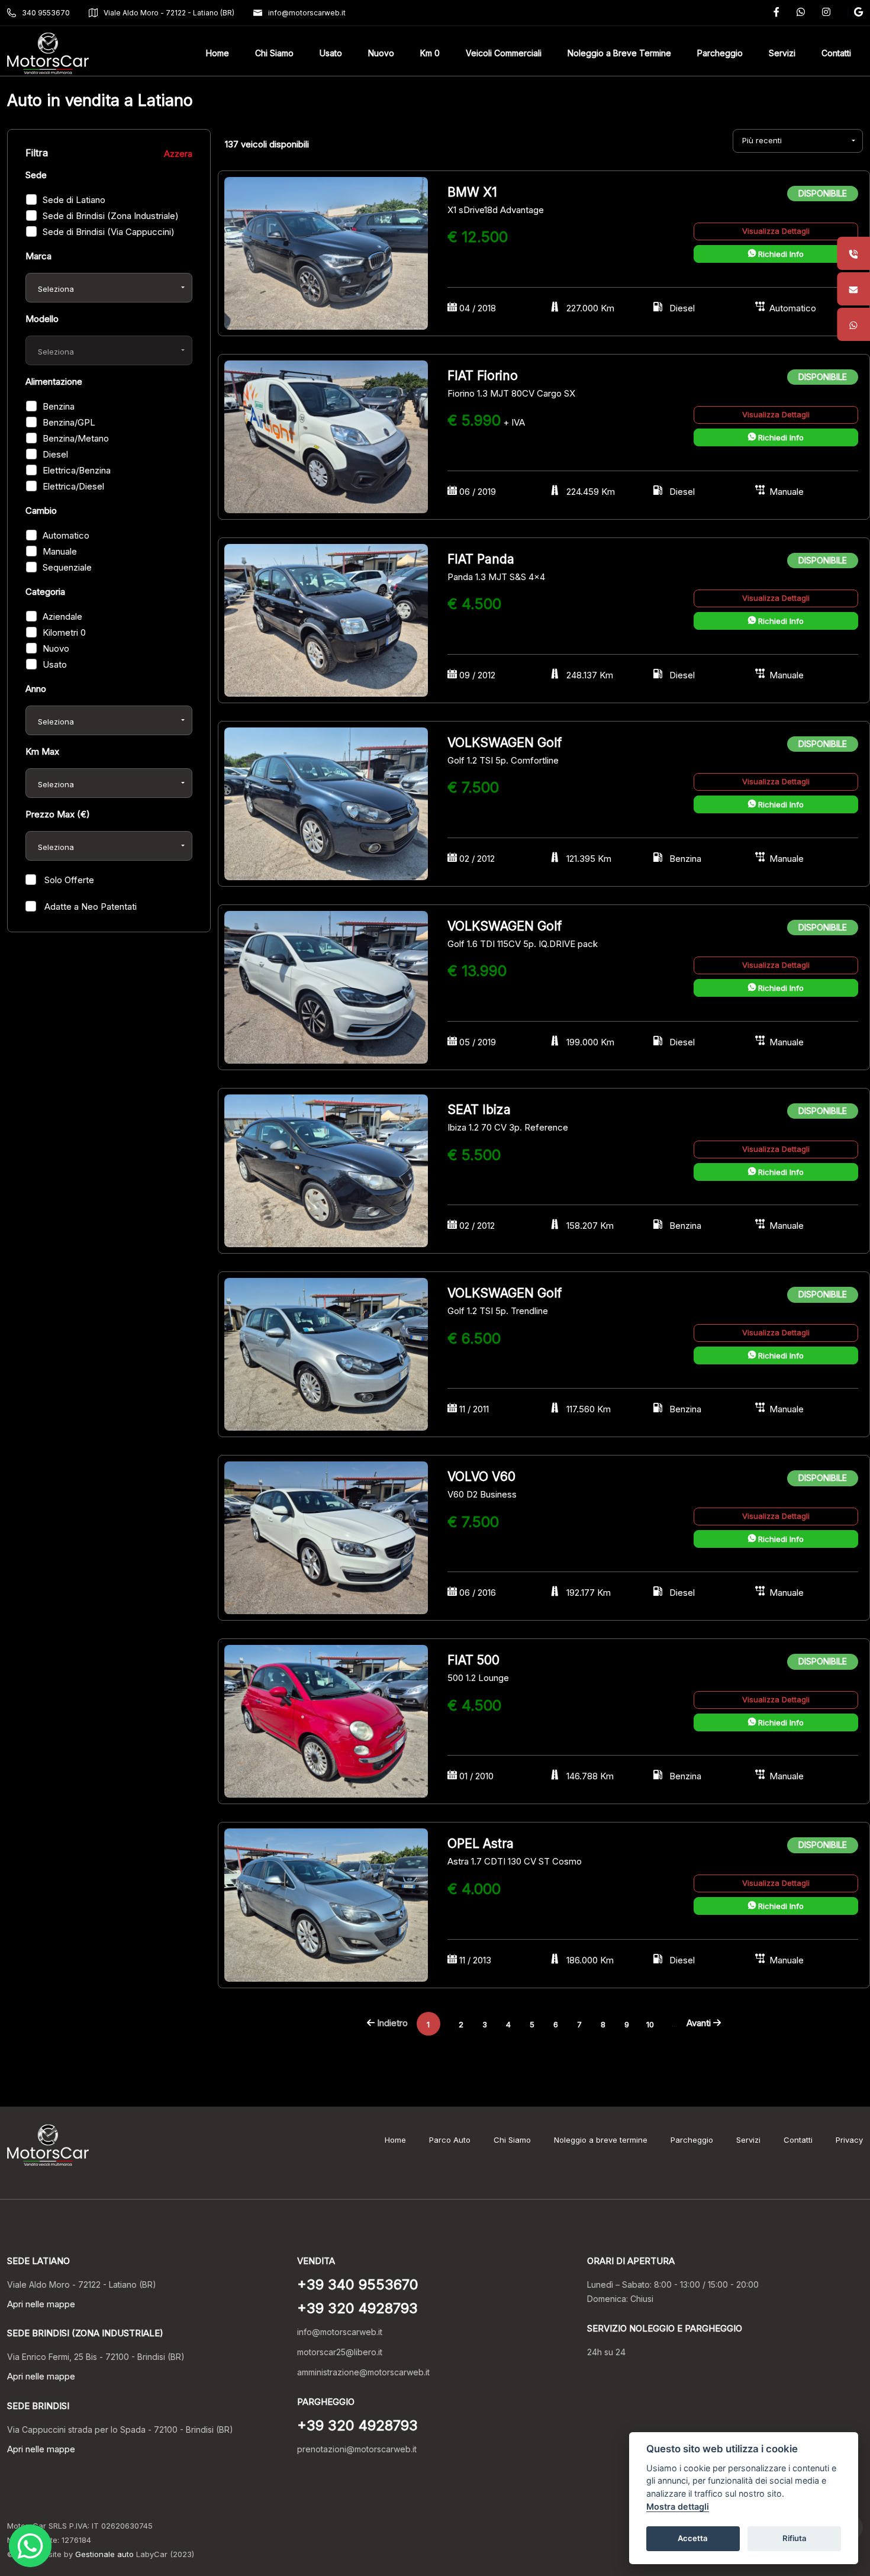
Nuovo (56, 648)
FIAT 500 (473, 1660)
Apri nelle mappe (41, 2304)
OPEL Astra (481, 1844)
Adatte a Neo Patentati (89, 907)
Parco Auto (450, 2140)
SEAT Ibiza (479, 1110)
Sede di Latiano (74, 200)
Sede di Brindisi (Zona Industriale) (111, 216)
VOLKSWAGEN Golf (505, 743)
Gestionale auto (104, 2554)
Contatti (798, 2140)
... (674, 2023)
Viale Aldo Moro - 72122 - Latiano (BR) (169, 13)
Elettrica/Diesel (73, 486)
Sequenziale (67, 567)
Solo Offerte (68, 880)
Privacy (849, 2140)
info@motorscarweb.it (307, 13)
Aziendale (62, 616)
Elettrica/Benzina (77, 470)
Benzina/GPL (69, 422)
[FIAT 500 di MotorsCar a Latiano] (326, 1721)
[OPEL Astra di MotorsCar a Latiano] (326, 1904)
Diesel (55, 454)
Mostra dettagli (678, 2506)
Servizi (748, 2140)
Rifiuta (795, 2538)
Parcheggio (692, 2140)
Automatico (66, 535)
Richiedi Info (780, 254)
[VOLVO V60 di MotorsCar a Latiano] (326, 1537)
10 (650, 2024)
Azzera (178, 154)
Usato (55, 664)
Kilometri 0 (64, 632)
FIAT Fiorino (483, 376)
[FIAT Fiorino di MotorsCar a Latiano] (326, 436)
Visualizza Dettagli (776, 231)
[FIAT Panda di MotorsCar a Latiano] (326, 619)
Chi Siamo (512, 2140)
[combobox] (109, 288)
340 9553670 (46, 13)
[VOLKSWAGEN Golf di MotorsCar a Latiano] (326, 803)
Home (395, 2140)
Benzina (59, 406)
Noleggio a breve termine (601, 2140)
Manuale (60, 551)
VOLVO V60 (481, 1477)
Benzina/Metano (76, 438)
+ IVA (514, 422)
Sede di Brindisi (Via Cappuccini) (109, 232)
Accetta (693, 2538)
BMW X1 (472, 192)
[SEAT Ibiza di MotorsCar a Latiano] (326, 1170)
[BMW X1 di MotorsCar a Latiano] (326, 252)
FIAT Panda (481, 559)
